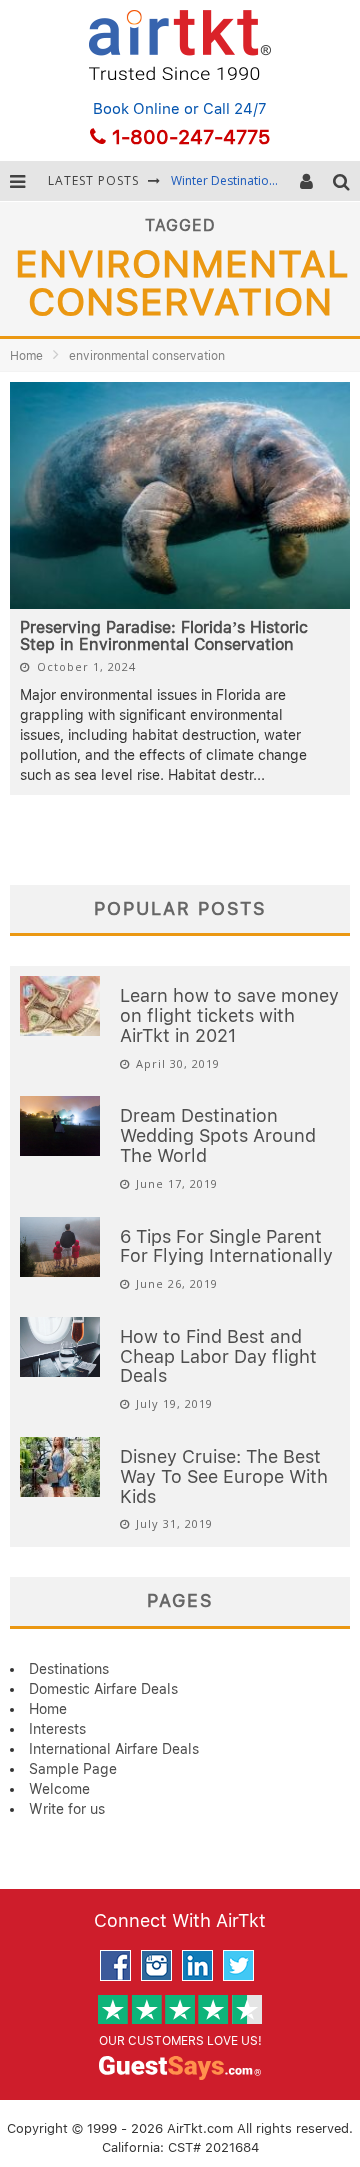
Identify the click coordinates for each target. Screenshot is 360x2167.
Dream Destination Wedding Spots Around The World (218, 1135)
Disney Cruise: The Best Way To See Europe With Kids (224, 1476)
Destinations (69, 1669)
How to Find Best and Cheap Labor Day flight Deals (218, 1356)
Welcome (59, 1789)
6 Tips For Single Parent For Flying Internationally (226, 1246)
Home (26, 356)
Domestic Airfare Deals (103, 1689)
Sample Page (73, 1769)
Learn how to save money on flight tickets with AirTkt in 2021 (229, 1015)
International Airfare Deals (114, 1749)
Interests (57, 1729)
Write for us (67, 1809)
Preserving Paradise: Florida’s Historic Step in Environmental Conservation (164, 636)
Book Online (136, 109)
